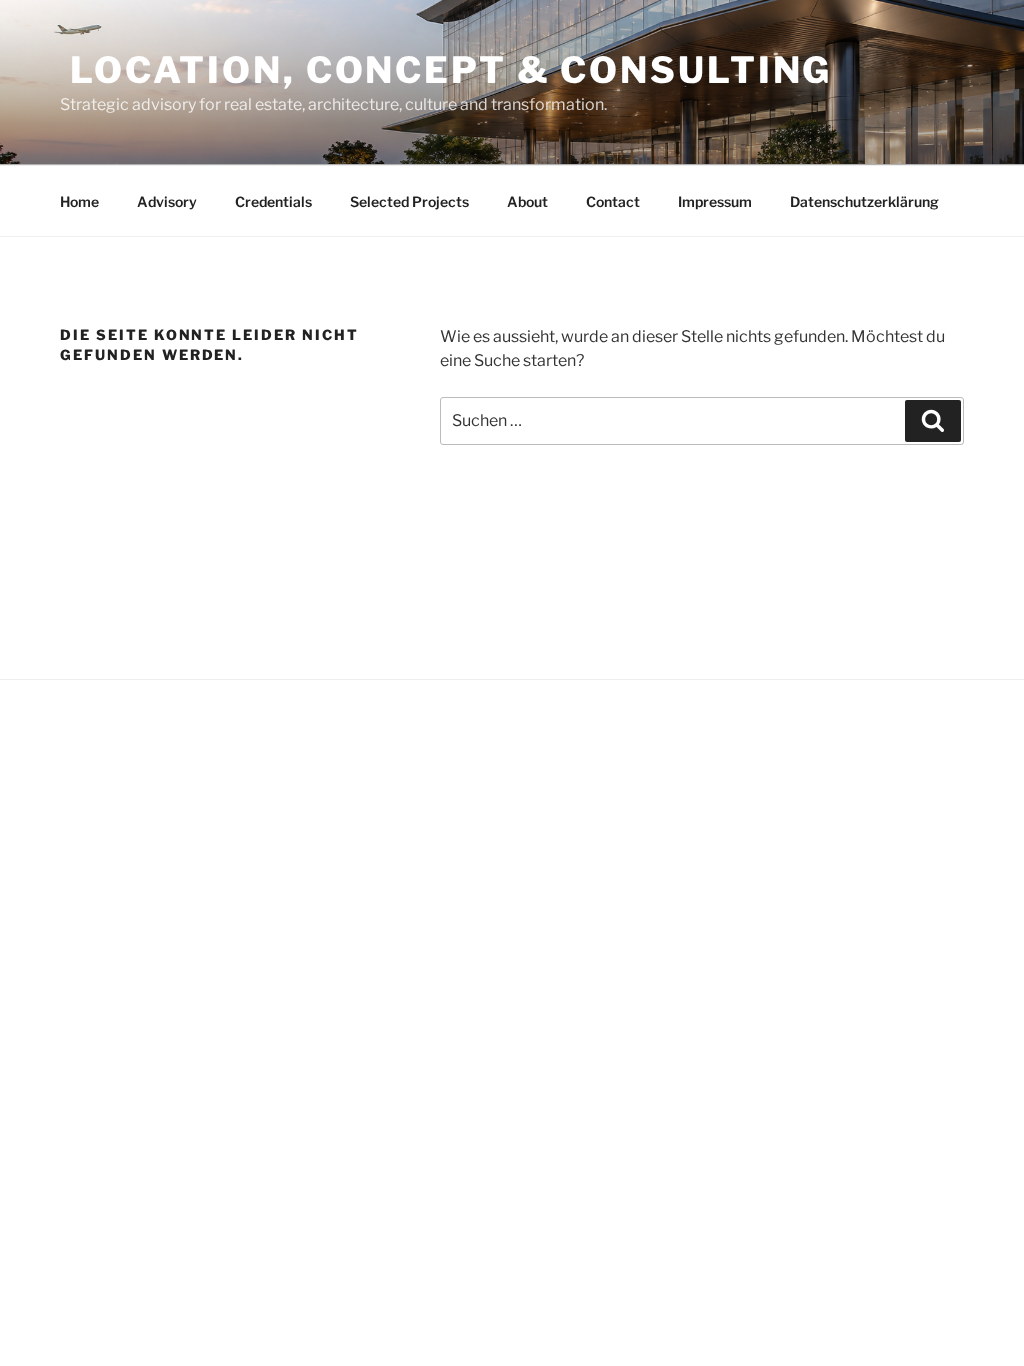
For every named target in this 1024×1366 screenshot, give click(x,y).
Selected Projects (409, 201)
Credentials (273, 201)
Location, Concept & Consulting (446, 70)
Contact (613, 201)
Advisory (167, 201)
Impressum (715, 201)
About (527, 201)
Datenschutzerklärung (864, 201)
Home (79, 201)
